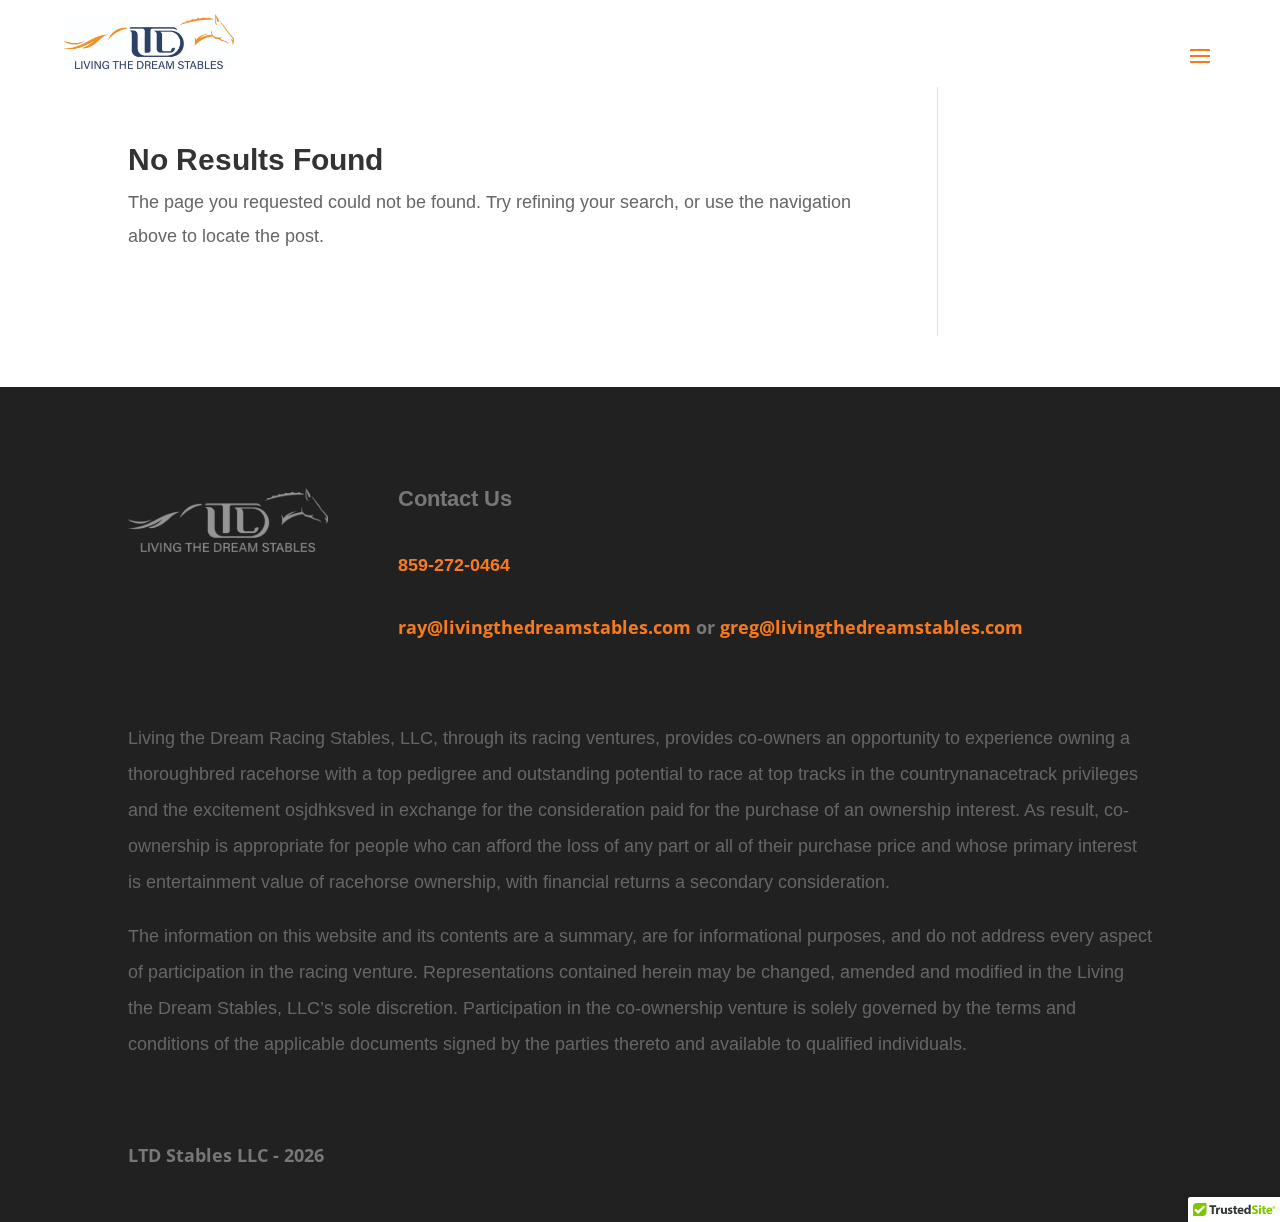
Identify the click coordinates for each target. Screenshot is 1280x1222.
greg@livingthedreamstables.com (871, 627)
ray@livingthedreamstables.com (544, 627)
